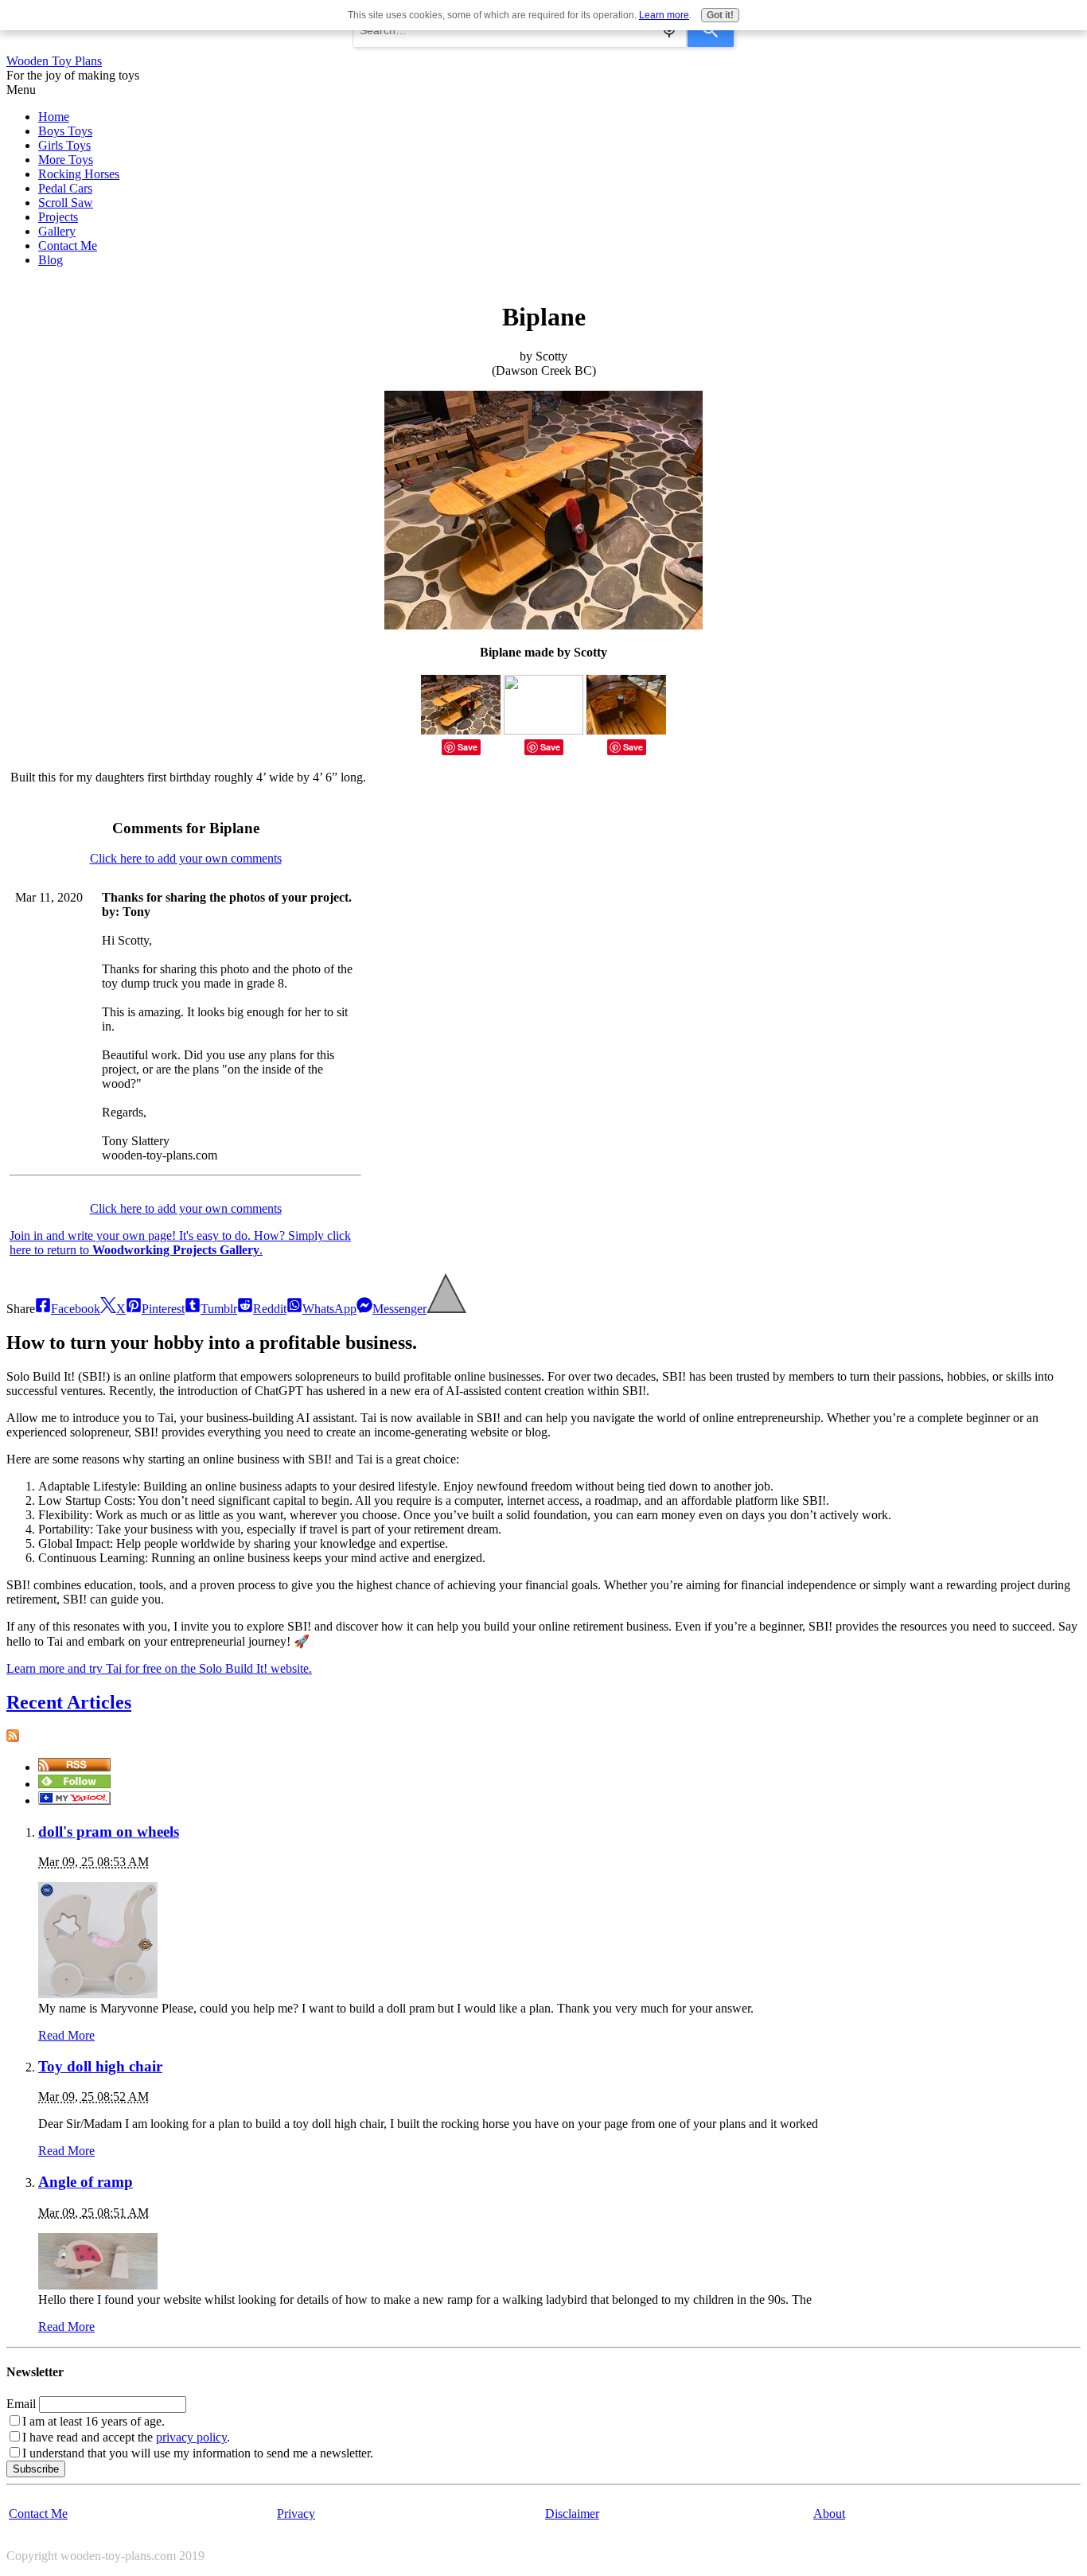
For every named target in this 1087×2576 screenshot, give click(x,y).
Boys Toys (65, 131)
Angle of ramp (86, 2182)
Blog (51, 260)
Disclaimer (572, 2514)
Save (468, 747)
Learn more (664, 15)
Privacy (296, 2514)
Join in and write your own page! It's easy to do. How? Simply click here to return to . (180, 1243)
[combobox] (520, 30)
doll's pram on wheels (109, 1832)
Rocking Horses (79, 174)
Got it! (720, 15)
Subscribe (36, 2469)
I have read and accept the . (126, 2437)
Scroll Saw (66, 203)
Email (21, 2404)
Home (54, 117)
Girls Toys (64, 145)
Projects (58, 217)
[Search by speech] (669, 30)
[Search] (711, 30)
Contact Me (68, 246)
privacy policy (191, 2437)
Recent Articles (69, 1702)
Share (21, 1309)
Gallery (57, 231)
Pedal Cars (65, 188)
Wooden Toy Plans (54, 61)
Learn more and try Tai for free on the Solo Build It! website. (159, 1668)
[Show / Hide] (446, 1309)
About (829, 2514)
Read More (66, 2035)
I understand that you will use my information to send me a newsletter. (198, 2453)
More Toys (66, 160)
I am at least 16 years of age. (94, 2421)
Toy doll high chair (100, 2066)
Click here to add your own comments (186, 858)
